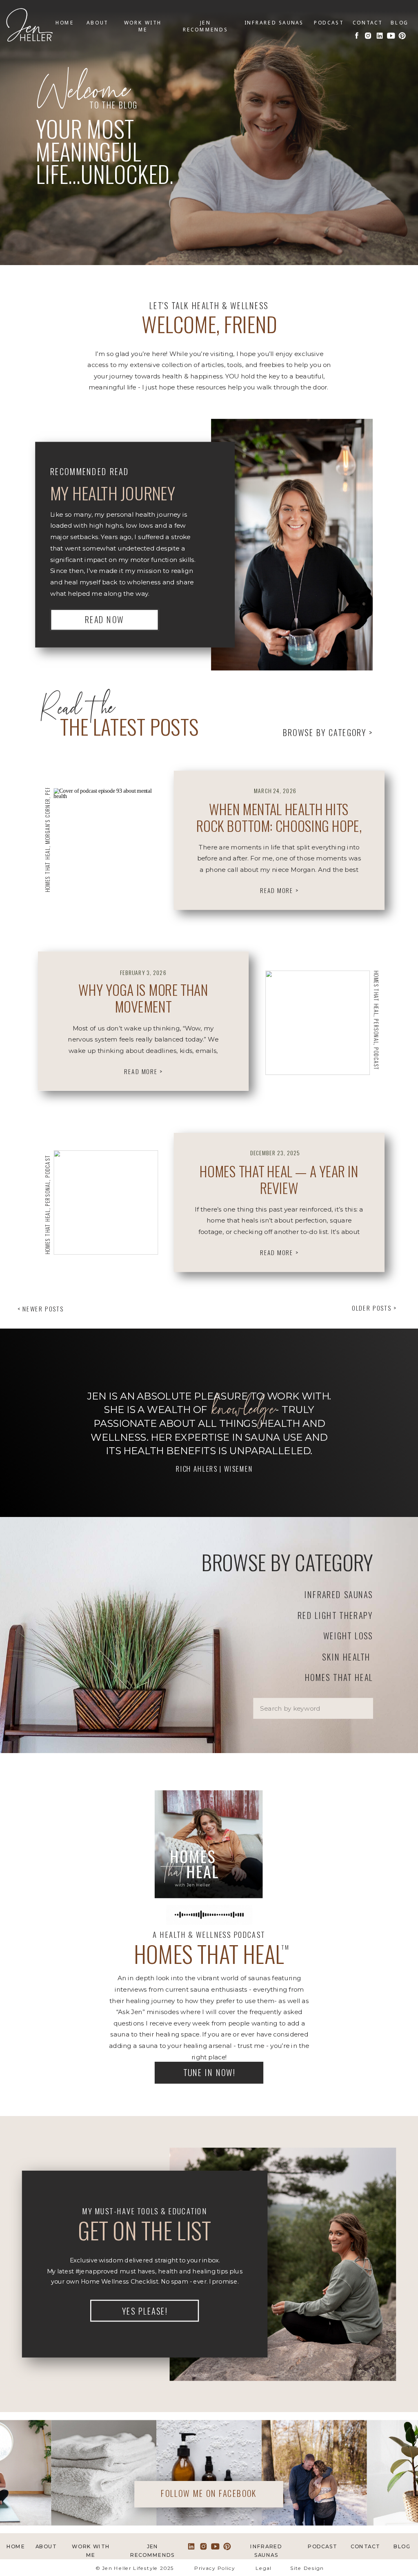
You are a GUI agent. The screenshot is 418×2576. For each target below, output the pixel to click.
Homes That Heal (47, 870)
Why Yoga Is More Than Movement (143, 998)
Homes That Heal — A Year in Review (279, 1180)
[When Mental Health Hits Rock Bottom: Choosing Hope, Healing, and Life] (106, 840)
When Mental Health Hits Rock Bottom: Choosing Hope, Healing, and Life (279, 826)
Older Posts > (374, 1308)
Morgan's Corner (47, 821)
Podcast (376, 1059)
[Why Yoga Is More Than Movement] (318, 1023)
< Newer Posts (41, 1309)
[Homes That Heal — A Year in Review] (106, 1203)
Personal (376, 1031)
